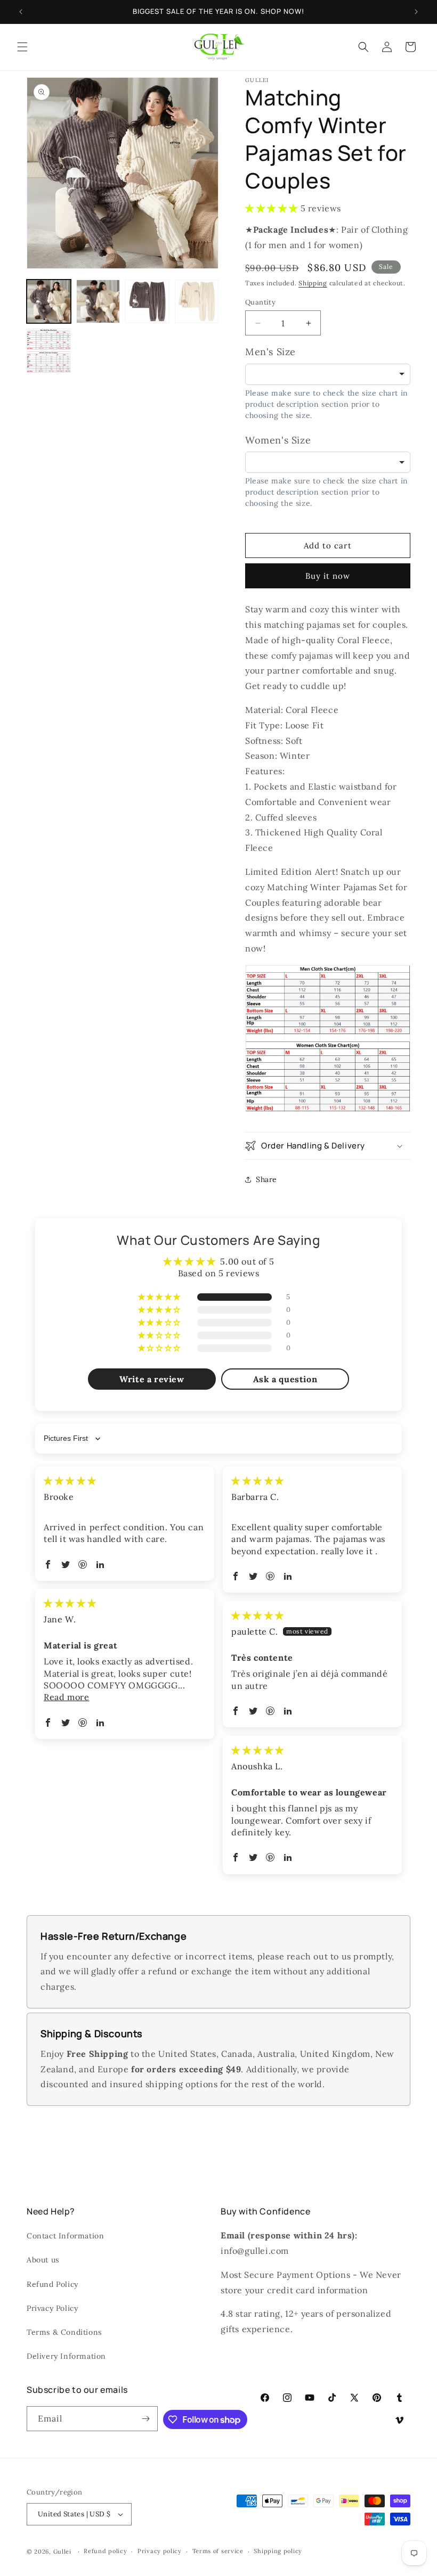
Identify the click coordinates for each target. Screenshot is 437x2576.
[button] (22, 47)
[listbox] (328, 374)
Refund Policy (52, 2284)
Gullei (62, 2552)
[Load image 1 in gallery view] (49, 302)
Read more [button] (66, 1697)
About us (43, 2260)
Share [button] (266, 1179)
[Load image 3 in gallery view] (147, 302)
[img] (70, 1481)
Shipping (313, 283)
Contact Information (65, 2236)
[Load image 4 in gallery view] (197, 302)
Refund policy (105, 2551)
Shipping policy (278, 2551)
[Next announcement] (416, 12)
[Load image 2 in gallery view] (98, 302)
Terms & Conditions (64, 2332)
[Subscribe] (145, 2419)
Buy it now (328, 576)
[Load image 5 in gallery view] (49, 351)
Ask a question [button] (285, 1379)
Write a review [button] (152, 1379)
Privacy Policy (52, 2308)
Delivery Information (66, 2356)
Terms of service (218, 2551)
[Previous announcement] (21, 12)
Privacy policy (160, 2551)
